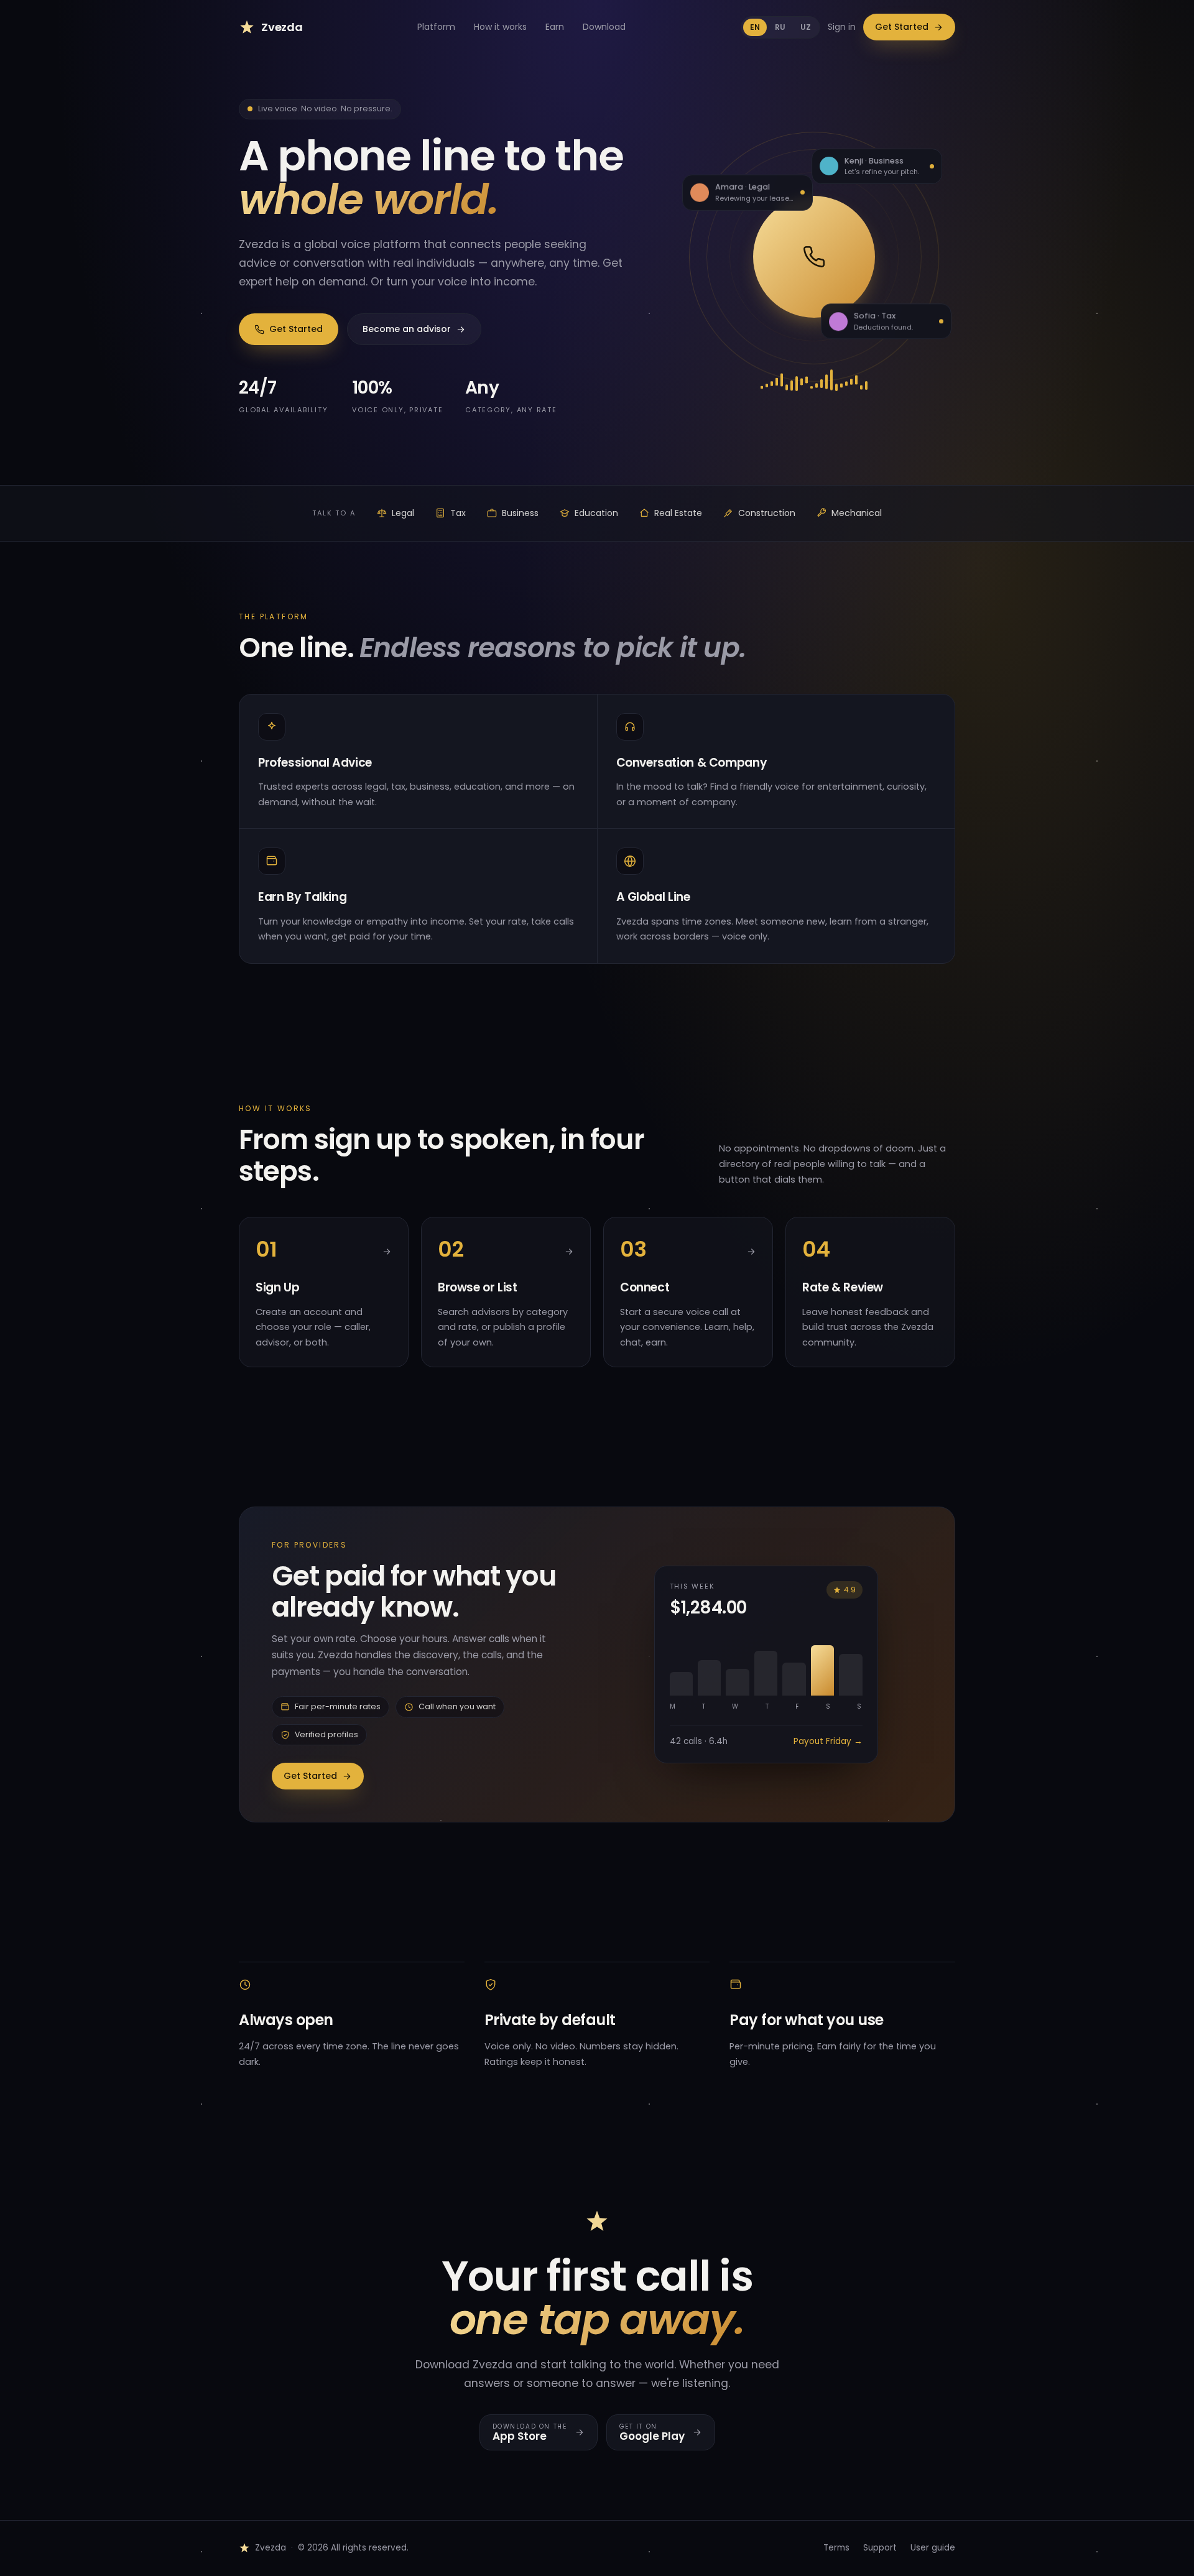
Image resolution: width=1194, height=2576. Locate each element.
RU (780, 27)
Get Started (902, 27)
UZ (806, 27)
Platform (436, 27)
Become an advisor (407, 329)
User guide (933, 2548)
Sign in (842, 27)
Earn (555, 27)
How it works (500, 27)
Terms (836, 2548)
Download (604, 27)
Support (880, 2548)
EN (755, 27)
